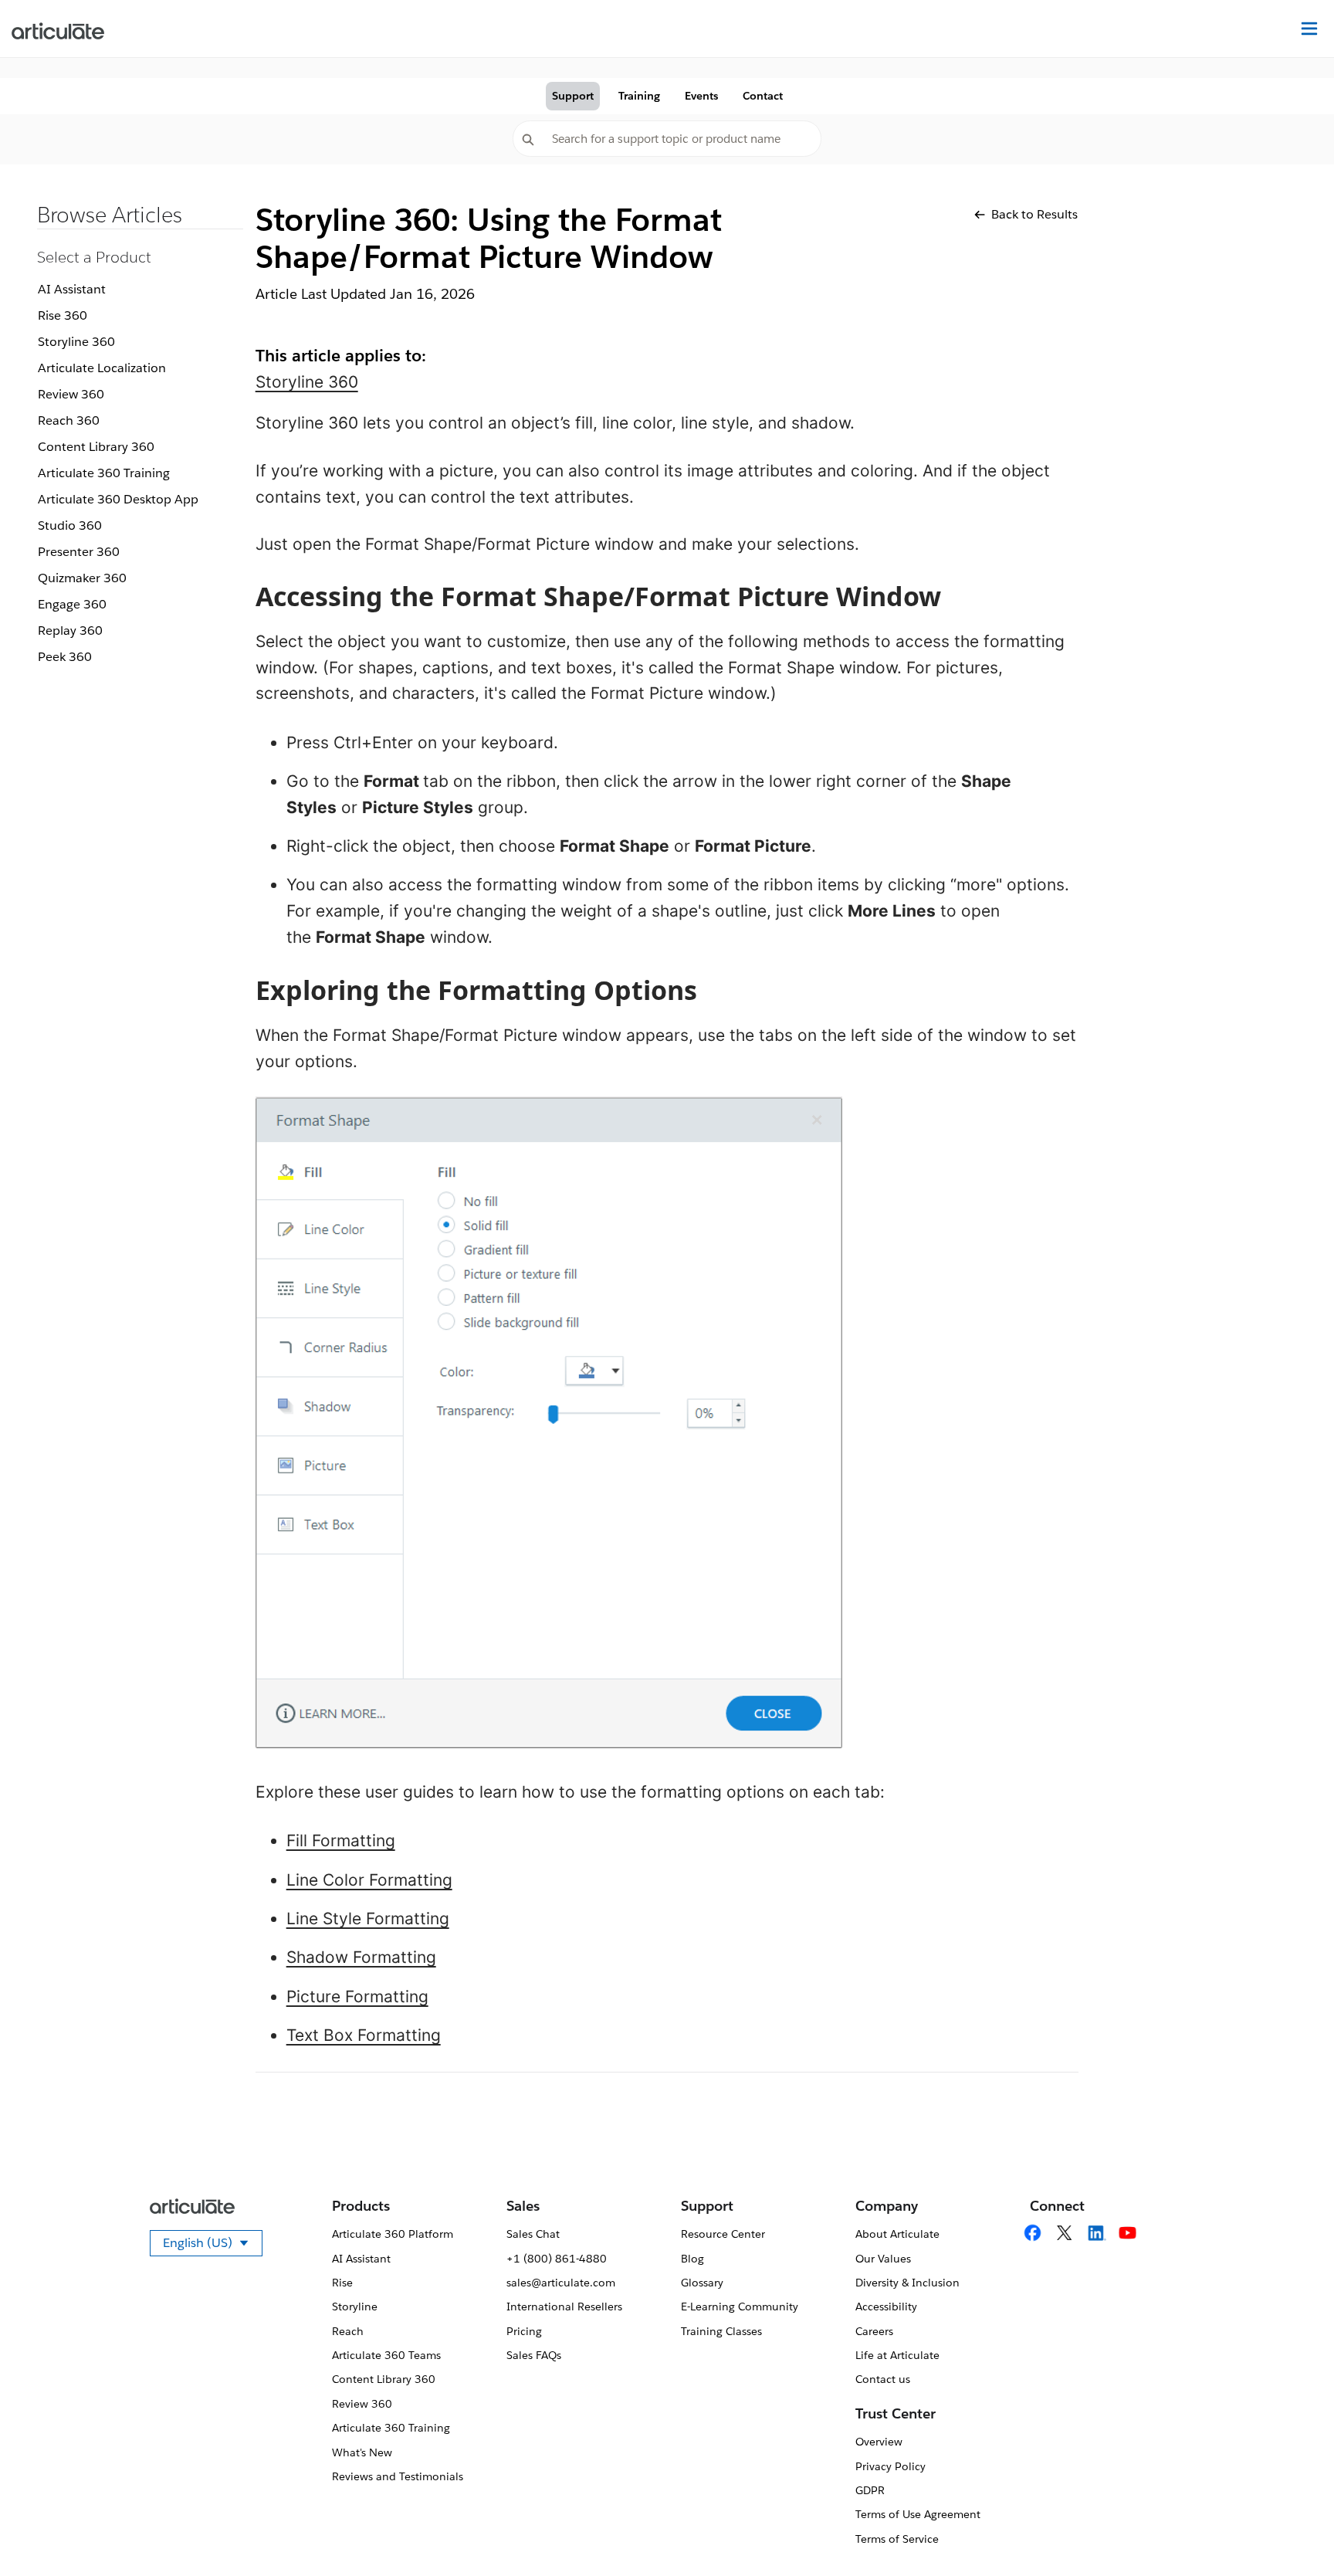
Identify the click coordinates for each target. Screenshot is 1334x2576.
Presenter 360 (79, 552)
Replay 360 (70, 630)
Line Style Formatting (368, 1918)
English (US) (213, 2246)
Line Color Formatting (369, 1880)
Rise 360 (63, 315)
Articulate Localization (102, 368)
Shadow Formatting (361, 1957)
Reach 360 (69, 420)
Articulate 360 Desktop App (118, 499)
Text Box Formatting (364, 2035)
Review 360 (71, 394)
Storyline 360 (76, 342)
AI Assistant (72, 289)
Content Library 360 (96, 447)
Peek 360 (65, 657)
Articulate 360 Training (104, 473)
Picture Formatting (357, 1996)
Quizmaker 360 (82, 578)
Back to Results (1034, 214)
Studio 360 (70, 525)
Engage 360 (72, 604)
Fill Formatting (341, 1840)
